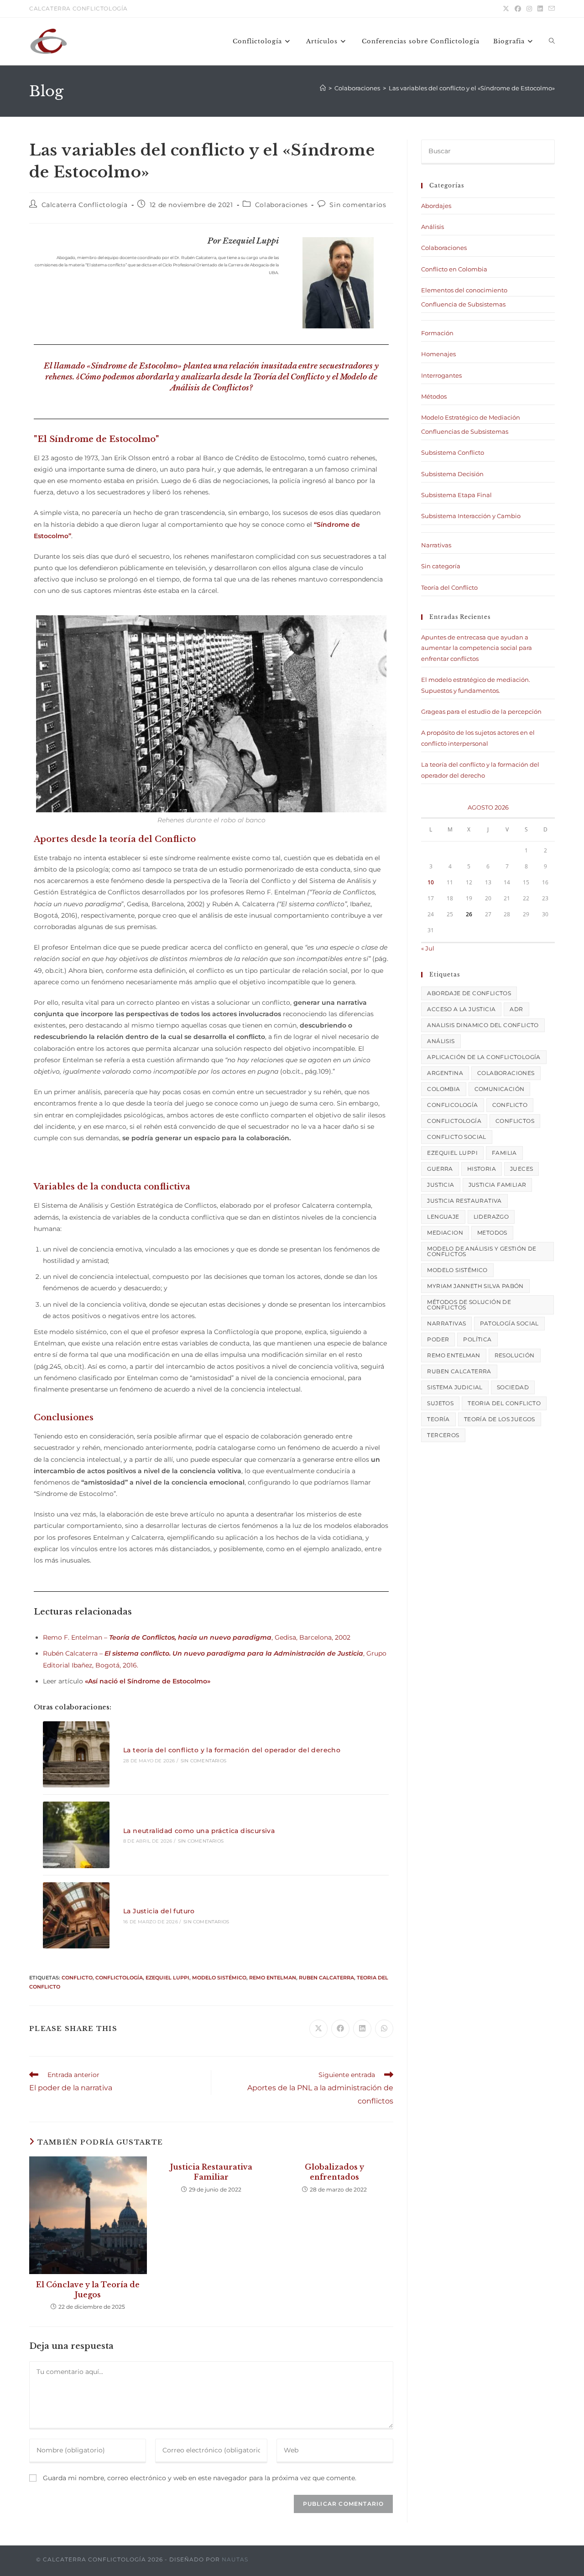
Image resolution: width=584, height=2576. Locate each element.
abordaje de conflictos (469, 993)
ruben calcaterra (326, 1978)
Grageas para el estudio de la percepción (481, 712)
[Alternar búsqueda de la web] (552, 42)
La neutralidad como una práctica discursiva (199, 1831)
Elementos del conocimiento (464, 290)
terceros (443, 1435)
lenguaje (443, 1217)
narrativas (446, 1323)
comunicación (500, 1089)
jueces (521, 1169)
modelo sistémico (219, 1978)
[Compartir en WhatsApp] (384, 2029)
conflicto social (456, 1137)
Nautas (235, 2559)
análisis (441, 1041)
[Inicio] (323, 88)
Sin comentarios (358, 205)
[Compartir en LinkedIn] (362, 2029)
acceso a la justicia (461, 1009)
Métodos (434, 396)
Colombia (443, 1089)
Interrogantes (441, 375)
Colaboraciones (281, 205)
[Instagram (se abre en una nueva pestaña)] (529, 9)
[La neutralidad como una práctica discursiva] (76, 1835)
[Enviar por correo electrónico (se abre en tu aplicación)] (550, 9)
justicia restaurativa (464, 1201)
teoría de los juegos (500, 1419)
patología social (509, 1323)
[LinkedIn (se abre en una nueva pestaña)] (540, 9)
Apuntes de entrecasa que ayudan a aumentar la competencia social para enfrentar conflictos (477, 648)
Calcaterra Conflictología (85, 205)
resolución (515, 1355)
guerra (440, 1169)
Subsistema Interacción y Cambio (471, 516)
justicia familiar (498, 1185)
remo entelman (273, 1978)
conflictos (515, 1121)
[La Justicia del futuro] (76, 1916)
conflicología (452, 1105)
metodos (492, 1233)
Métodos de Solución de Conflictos (469, 1305)
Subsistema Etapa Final (456, 495)
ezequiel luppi (167, 1978)
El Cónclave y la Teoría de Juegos (88, 2290)
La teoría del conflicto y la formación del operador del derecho (232, 1750)
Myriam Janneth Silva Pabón (475, 1286)
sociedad (513, 1387)
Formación (437, 333)
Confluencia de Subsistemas (463, 304)
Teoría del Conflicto (449, 587)
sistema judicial (455, 1387)
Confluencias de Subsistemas (465, 431)
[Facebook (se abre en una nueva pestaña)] (518, 9)
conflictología (119, 1978)
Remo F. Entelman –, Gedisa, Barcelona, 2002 (197, 1637)
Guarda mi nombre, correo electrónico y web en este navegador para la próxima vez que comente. (200, 2478)
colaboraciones (506, 1073)
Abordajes (436, 206)
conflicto (77, 1978)
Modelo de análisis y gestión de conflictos (482, 1251)
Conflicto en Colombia (454, 269)
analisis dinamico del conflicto (483, 1025)
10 (431, 882)
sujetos (440, 1403)
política (477, 1339)
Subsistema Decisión (452, 474)
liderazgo (491, 1217)
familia (504, 1153)
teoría (438, 1419)
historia (482, 1169)
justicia (441, 1185)
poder (438, 1339)
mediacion (445, 1233)
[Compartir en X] (318, 2029)
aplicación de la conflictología (484, 1057)
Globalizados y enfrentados (334, 2172)
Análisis (433, 227)
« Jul (428, 948)
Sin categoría (441, 566)
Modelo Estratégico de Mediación (471, 417)
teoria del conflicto (504, 1403)
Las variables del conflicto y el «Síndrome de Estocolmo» (472, 88)
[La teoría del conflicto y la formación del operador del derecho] (76, 1755)
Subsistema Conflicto (453, 452)
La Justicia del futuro (159, 1911)
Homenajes (438, 354)
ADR (516, 1009)
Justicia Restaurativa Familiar (211, 2172)
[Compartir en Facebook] (340, 2029)
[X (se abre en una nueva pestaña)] (506, 9)
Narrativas (436, 545)
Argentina (445, 1073)
